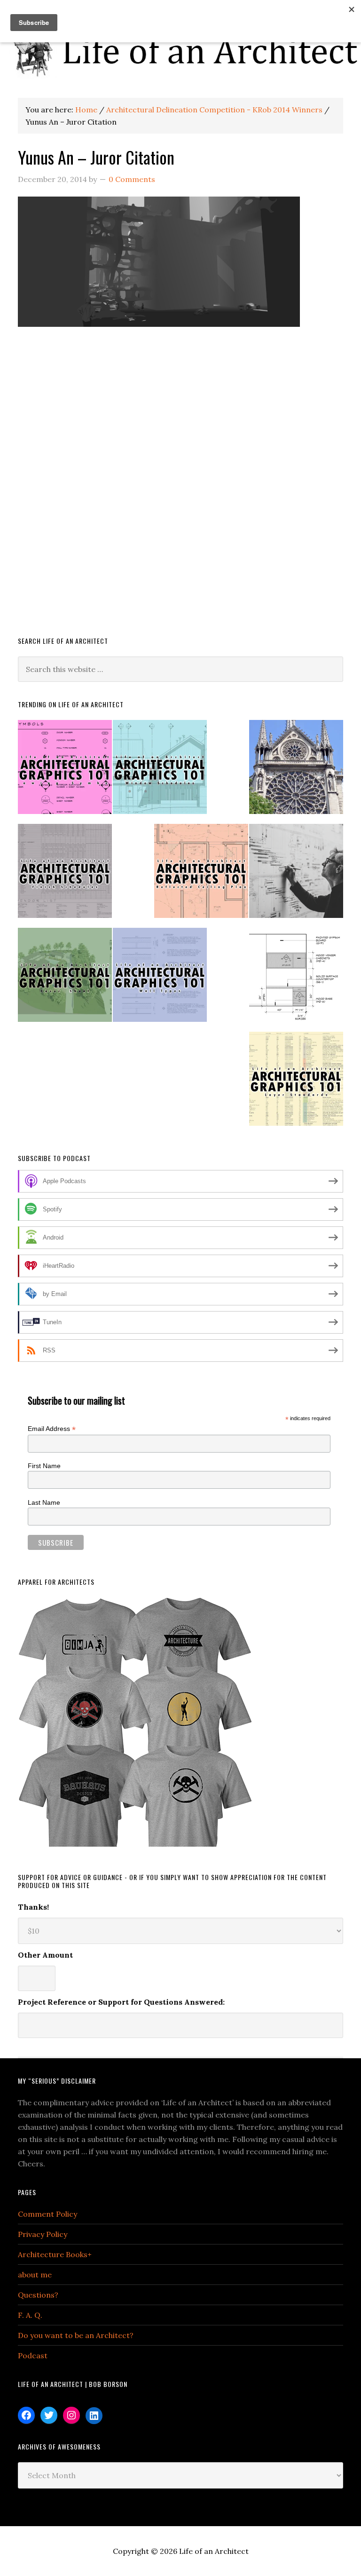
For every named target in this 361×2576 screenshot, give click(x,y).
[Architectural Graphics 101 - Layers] (296, 1083)
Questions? (38, 2295)
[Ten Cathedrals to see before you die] (296, 771)
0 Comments (132, 179)
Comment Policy (47, 2214)
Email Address (52, 1429)
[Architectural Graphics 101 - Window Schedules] (160, 771)
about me (35, 2275)
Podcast (33, 2355)
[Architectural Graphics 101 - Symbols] (65, 771)
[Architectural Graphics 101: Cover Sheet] (65, 979)
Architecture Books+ (55, 2254)
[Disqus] (180, 490)
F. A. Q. (30, 2315)
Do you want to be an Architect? (76, 2335)
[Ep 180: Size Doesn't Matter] (296, 875)
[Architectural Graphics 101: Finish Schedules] (65, 875)
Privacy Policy (43, 2234)
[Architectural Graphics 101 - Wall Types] (160, 979)
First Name (44, 1466)
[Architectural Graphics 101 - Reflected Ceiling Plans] (201, 875)
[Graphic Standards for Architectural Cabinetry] (296, 979)
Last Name (44, 1502)
